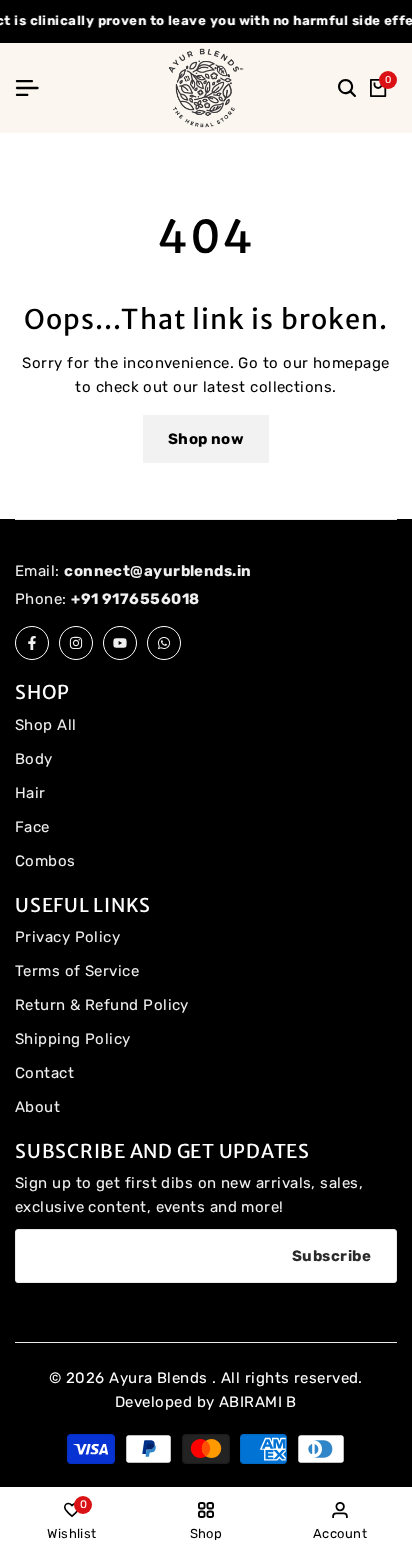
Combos (45, 861)
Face (32, 827)
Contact (44, 1073)
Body (34, 759)
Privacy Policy (67, 937)
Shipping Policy (73, 1039)
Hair (30, 793)
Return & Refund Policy (102, 1005)
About (37, 1107)
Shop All (46, 725)
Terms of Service (77, 971)
